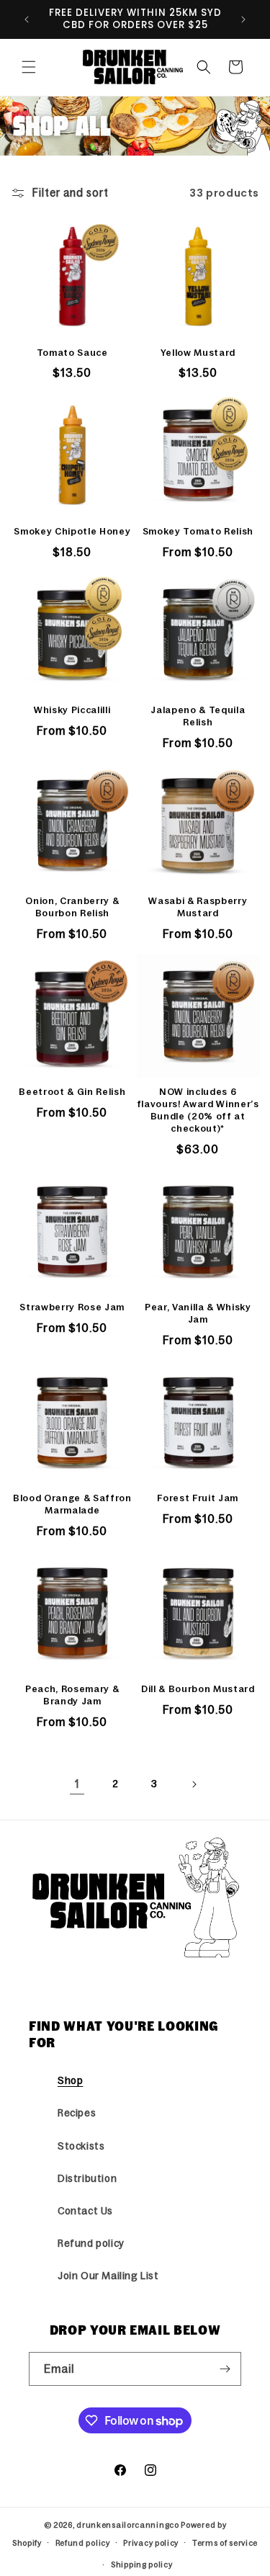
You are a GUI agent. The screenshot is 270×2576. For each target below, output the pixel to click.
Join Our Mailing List (108, 2276)
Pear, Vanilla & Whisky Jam (198, 1313)
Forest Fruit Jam (198, 1498)
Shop (70, 2080)
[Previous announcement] (27, 19)
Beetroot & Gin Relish (72, 1092)
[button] (29, 67)
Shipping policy (142, 2564)
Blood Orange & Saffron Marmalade (72, 1504)
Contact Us (85, 2211)
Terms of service (225, 2543)
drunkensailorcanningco (127, 2525)
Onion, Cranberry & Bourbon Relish (72, 907)
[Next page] (194, 1784)
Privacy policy (151, 2543)
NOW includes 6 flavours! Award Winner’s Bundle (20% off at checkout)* (198, 1110)
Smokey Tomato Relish (198, 531)
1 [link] (77, 1784)
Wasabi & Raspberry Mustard (198, 907)
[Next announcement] (243, 19)
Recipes (77, 2113)
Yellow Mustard (198, 353)
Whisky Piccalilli (72, 710)
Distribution (87, 2178)
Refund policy (91, 2243)
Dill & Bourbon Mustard (198, 1689)
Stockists (81, 2146)
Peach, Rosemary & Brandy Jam (72, 1695)
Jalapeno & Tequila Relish (198, 716)
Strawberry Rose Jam (72, 1307)
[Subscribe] (225, 2369)
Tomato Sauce (72, 353)
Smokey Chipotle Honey (72, 531)
